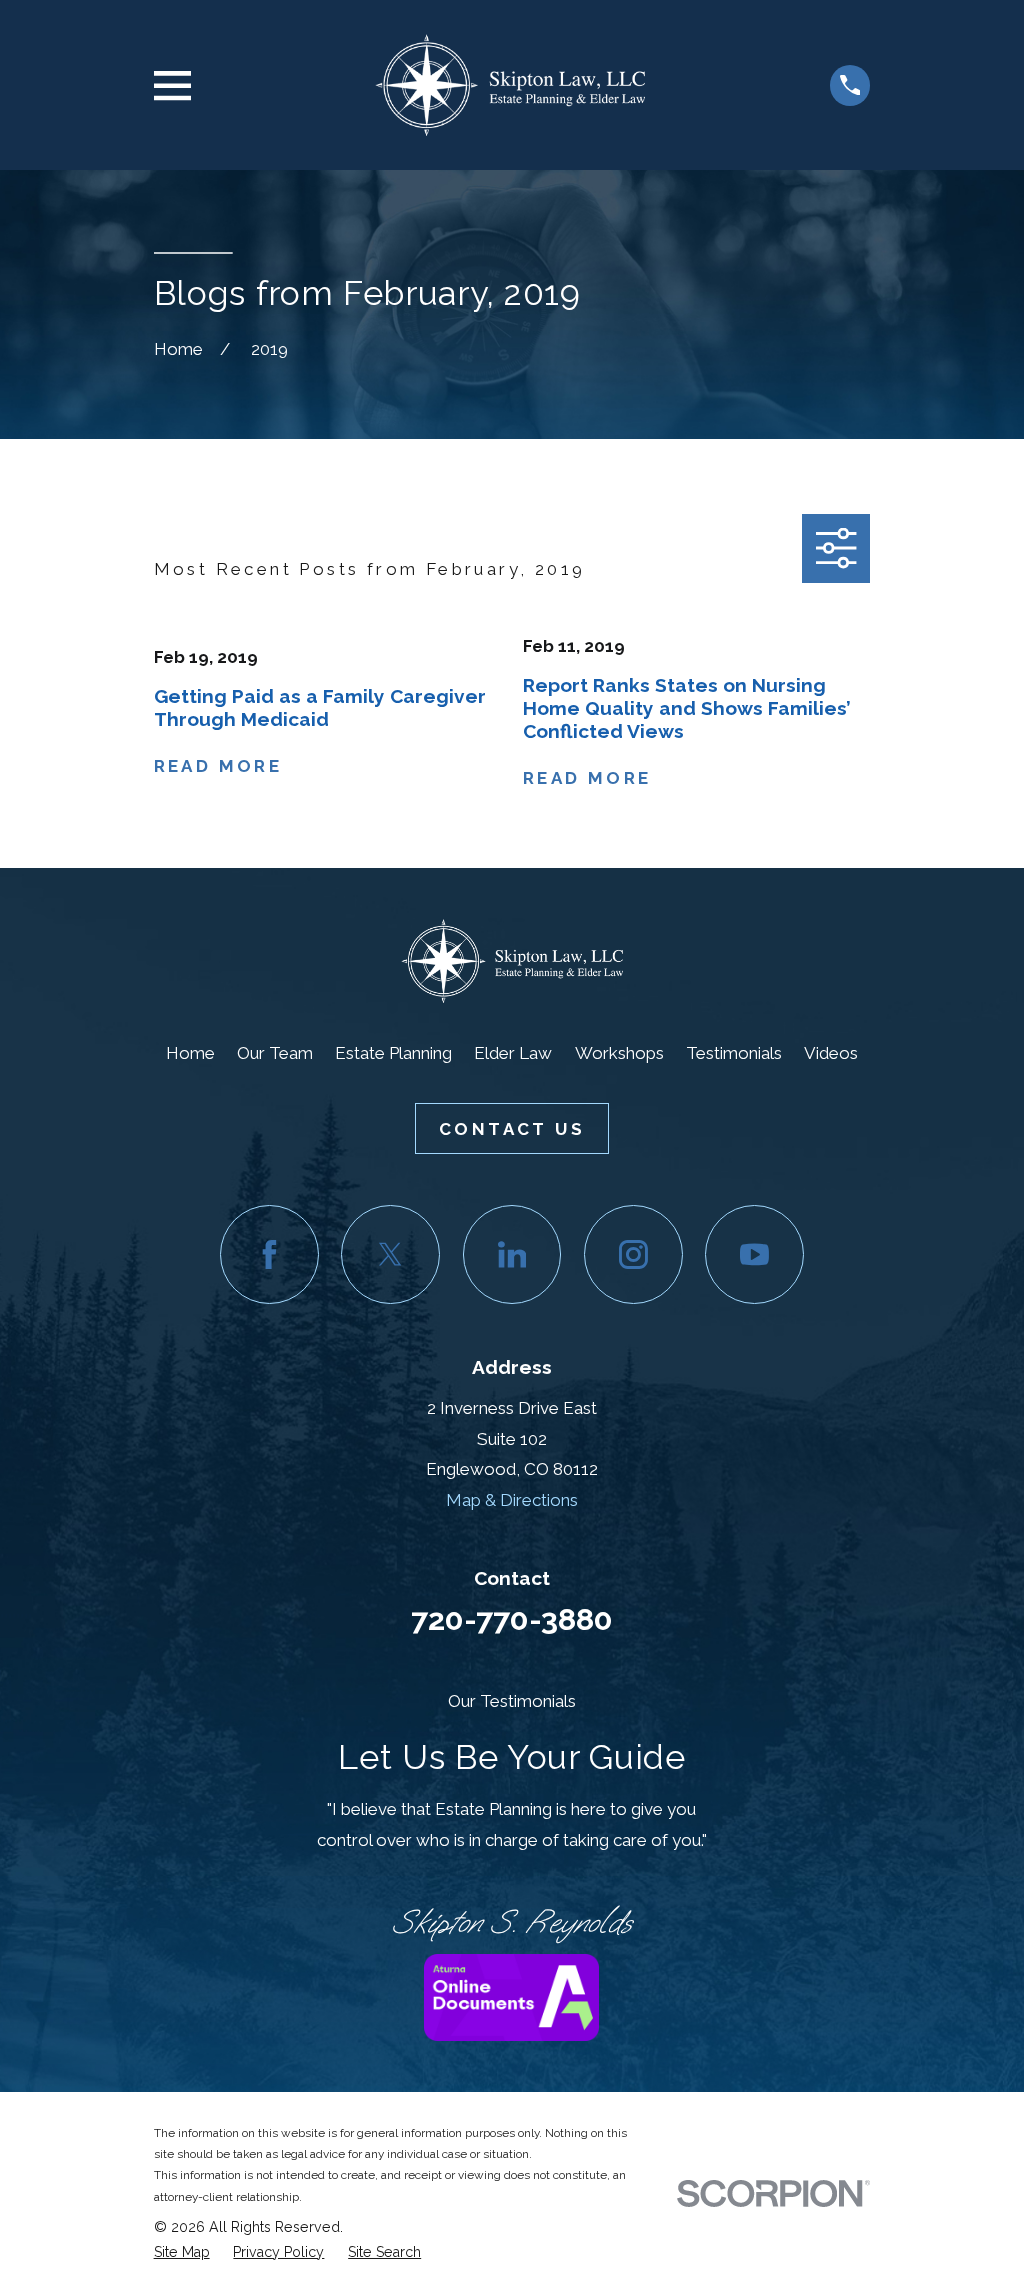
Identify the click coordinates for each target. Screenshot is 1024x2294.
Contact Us (512, 1129)
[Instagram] (633, 1254)
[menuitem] (182, 2252)
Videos (831, 1053)
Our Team (275, 1053)
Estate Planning (393, 1053)
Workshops (619, 1053)
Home (190, 1053)
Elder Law (513, 1053)
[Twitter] (390, 1254)
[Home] (510, 85)
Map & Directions (512, 1500)
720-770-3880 (512, 1619)
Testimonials (734, 1053)
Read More (218, 766)
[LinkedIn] (512, 1254)
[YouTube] (754, 1254)
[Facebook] (269, 1254)
